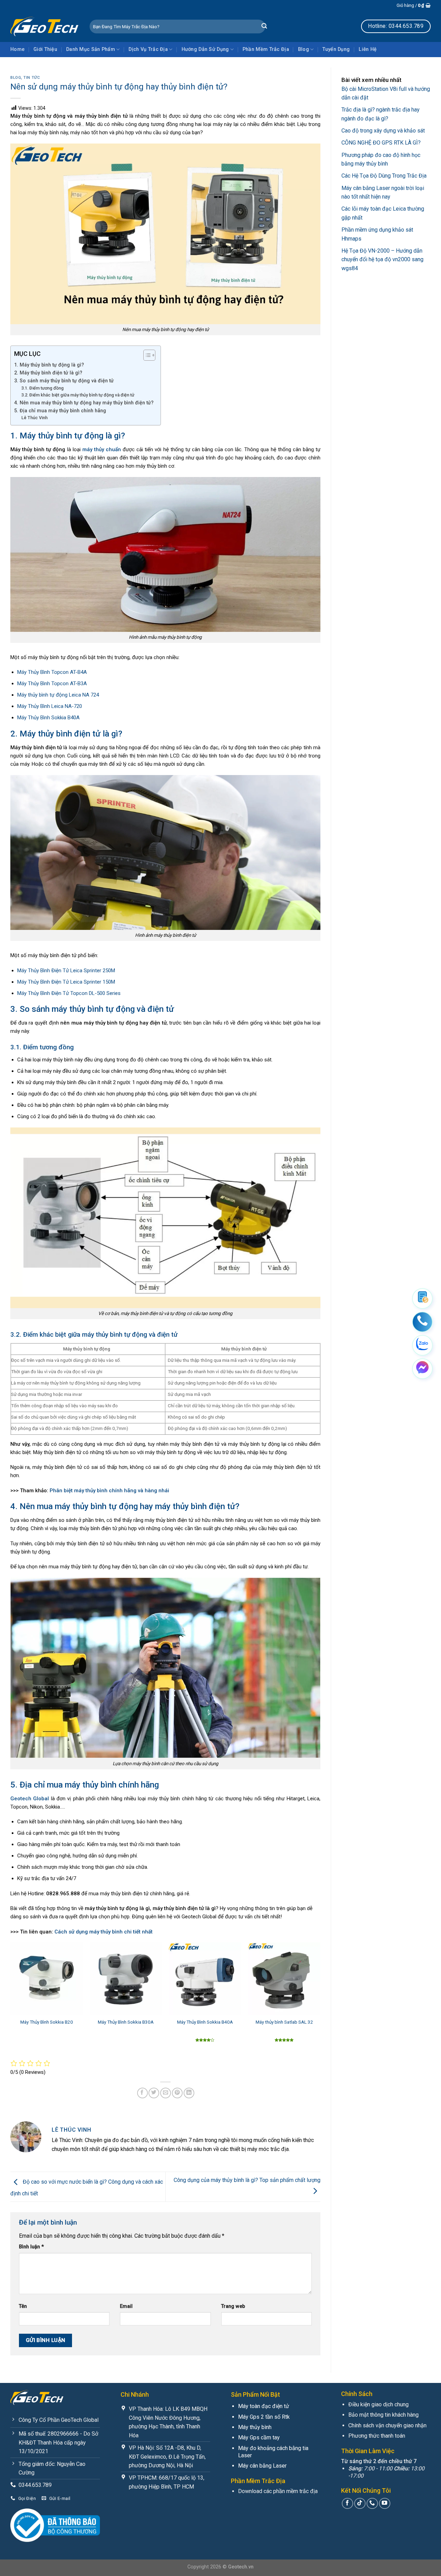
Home (17, 49)
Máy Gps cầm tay (259, 2437)
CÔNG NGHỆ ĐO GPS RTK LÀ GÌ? (381, 143)
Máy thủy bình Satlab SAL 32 (284, 2022)
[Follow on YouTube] (385, 2504)
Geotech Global (30, 1799)
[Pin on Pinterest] (177, 2093)
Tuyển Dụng (336, 49)
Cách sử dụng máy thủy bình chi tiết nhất (104, 1932)
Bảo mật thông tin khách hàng (383, 2415)
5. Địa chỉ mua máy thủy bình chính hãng (60, 411)
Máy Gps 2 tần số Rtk (264, 2417)
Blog (304, 49)
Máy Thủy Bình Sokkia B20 (47, 2022)
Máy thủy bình (255, 2427)
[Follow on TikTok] (360, 2504)
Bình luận (31, 2247)
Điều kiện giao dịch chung (378, 2404)
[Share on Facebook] (142, 2093)
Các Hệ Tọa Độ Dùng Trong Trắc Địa (384, 176)
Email (126, 2306)
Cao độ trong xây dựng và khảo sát (383, 131)
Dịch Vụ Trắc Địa (148, 49)
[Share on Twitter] (154, 2093)
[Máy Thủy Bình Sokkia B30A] (126, 1979)
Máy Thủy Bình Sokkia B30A (126, 2022)
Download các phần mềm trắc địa (278, 2491)
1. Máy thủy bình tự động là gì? (49, 365)
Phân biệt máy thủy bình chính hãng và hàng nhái (109, 1491)
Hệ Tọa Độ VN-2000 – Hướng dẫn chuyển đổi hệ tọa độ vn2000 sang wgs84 (382, 259)
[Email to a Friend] (166, 2093)
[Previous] (11, 2000)
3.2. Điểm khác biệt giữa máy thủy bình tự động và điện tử (78, 395)
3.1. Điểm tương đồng (43, 388)
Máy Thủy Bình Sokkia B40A (205, 2022)
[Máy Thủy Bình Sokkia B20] (47, 1979)
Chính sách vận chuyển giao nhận (387, 2425)
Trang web (233, 2306)
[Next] (320, 2000)
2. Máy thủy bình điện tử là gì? (48, 373)
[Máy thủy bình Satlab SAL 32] (284, 1979)
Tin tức (32, 78)
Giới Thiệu (45, 49)
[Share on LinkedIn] (189, 2093)
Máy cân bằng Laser (262, 2466)
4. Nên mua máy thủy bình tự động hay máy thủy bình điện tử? (84, 403)
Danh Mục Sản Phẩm (91, 49)
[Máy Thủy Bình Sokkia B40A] (205, 1979)
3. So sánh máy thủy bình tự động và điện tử (64, 381)
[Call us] (372, 2504)
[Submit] (264, 26)
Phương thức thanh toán (377, 2436)
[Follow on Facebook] (347, 2504)
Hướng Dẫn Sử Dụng (205, 49)
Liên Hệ (368, 49)
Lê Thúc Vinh (34, 418)
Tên (23, 2306)
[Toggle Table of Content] (146, 355)
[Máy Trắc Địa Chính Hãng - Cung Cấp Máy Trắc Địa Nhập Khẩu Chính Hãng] (45, 26)
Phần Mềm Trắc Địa (266, 49)
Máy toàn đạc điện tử (264, 2406)
